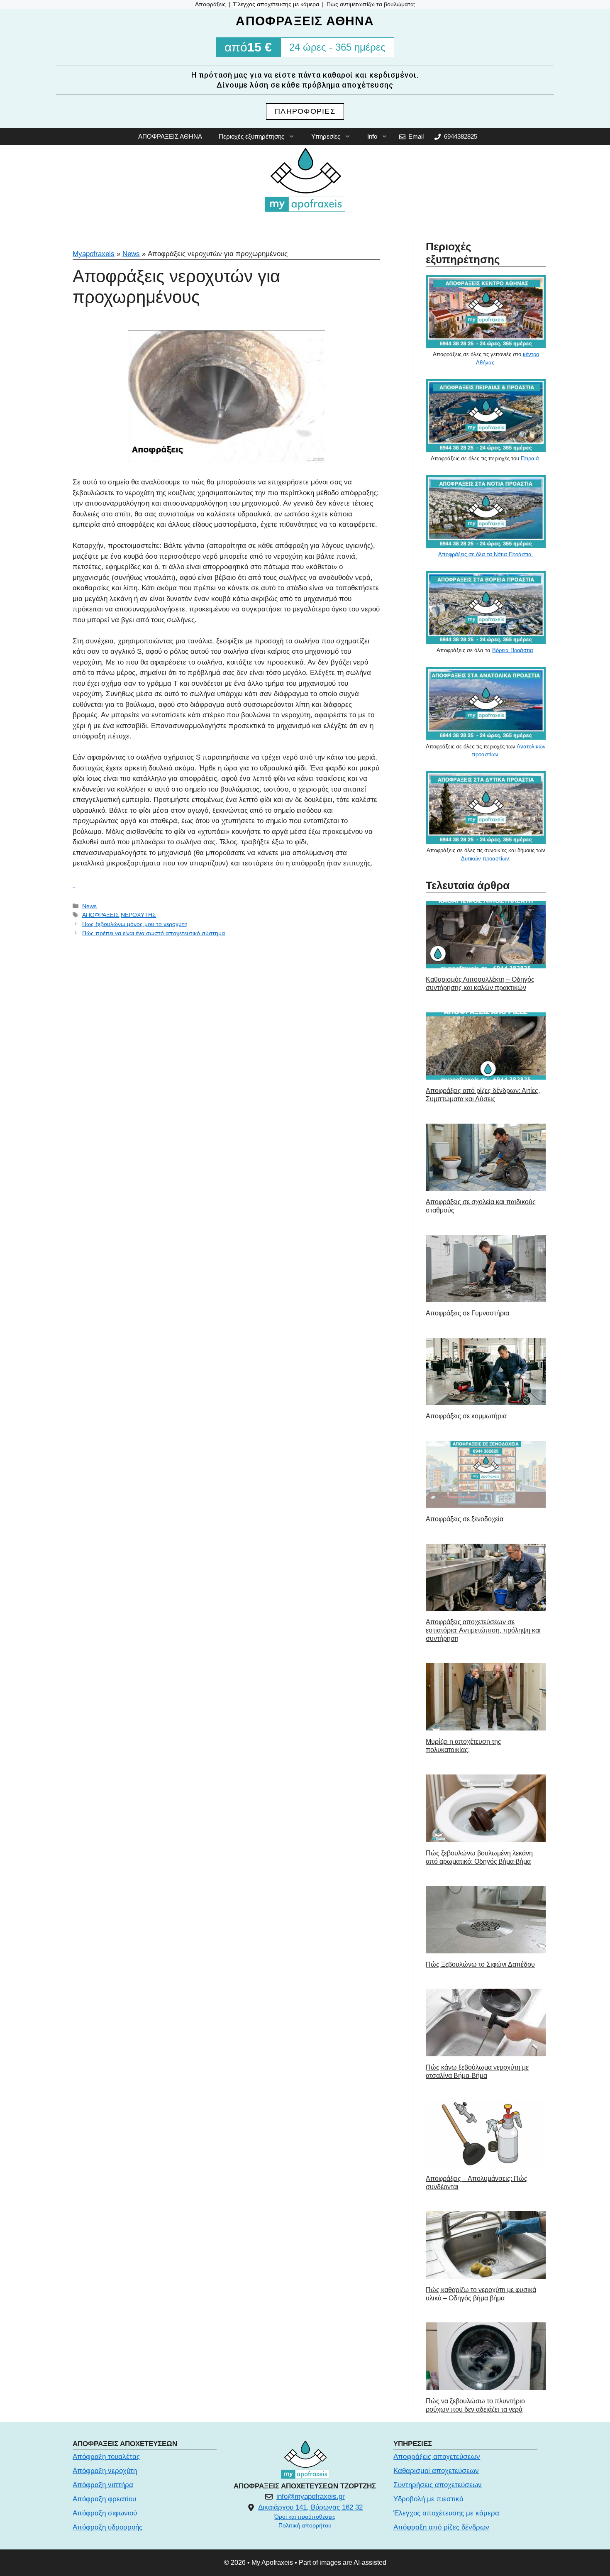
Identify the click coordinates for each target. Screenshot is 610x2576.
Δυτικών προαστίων (485, 859)
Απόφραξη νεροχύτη (105, 2471)
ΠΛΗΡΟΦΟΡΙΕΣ (305, 111)
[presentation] (486, 935)
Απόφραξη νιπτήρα (103, 2485)
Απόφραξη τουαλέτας (106, 2457)
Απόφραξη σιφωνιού (105, 2513)
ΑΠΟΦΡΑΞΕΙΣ (101, 915)
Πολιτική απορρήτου (305, 2525)
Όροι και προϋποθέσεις (305, 2517)
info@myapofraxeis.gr (311, 2497)
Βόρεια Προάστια (513, 650)
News (131, 254)
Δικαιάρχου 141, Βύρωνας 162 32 (310, 2507)
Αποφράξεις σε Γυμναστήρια (467, 1313)
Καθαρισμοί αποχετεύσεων (436, 2471)
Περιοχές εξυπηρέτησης (251, 136)
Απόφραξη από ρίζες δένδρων (441, 2527)
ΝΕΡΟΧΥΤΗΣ (138, 915)
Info (372, 136)
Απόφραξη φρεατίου (104, 2499)
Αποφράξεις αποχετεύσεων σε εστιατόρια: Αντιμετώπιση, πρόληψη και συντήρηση (483, 1630)
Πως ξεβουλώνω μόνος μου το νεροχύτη (135, 924)
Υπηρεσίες (326, 136)
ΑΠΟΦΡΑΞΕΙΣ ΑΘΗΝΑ (170, 136)
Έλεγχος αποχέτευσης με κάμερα (446, 2513)
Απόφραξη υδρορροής (107, 2527)
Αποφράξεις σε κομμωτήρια (466, 1416)
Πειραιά (530, 458)
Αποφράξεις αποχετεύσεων (437, 2457)
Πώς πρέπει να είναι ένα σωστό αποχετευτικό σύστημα (154, 933)
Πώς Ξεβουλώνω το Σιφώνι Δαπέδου (480, 1964)
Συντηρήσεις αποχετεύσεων (438, 2485)
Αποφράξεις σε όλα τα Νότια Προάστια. (486, 554)
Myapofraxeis (94, 254)
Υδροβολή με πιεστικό (428, 2499)
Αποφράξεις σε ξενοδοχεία (465, 1519)
